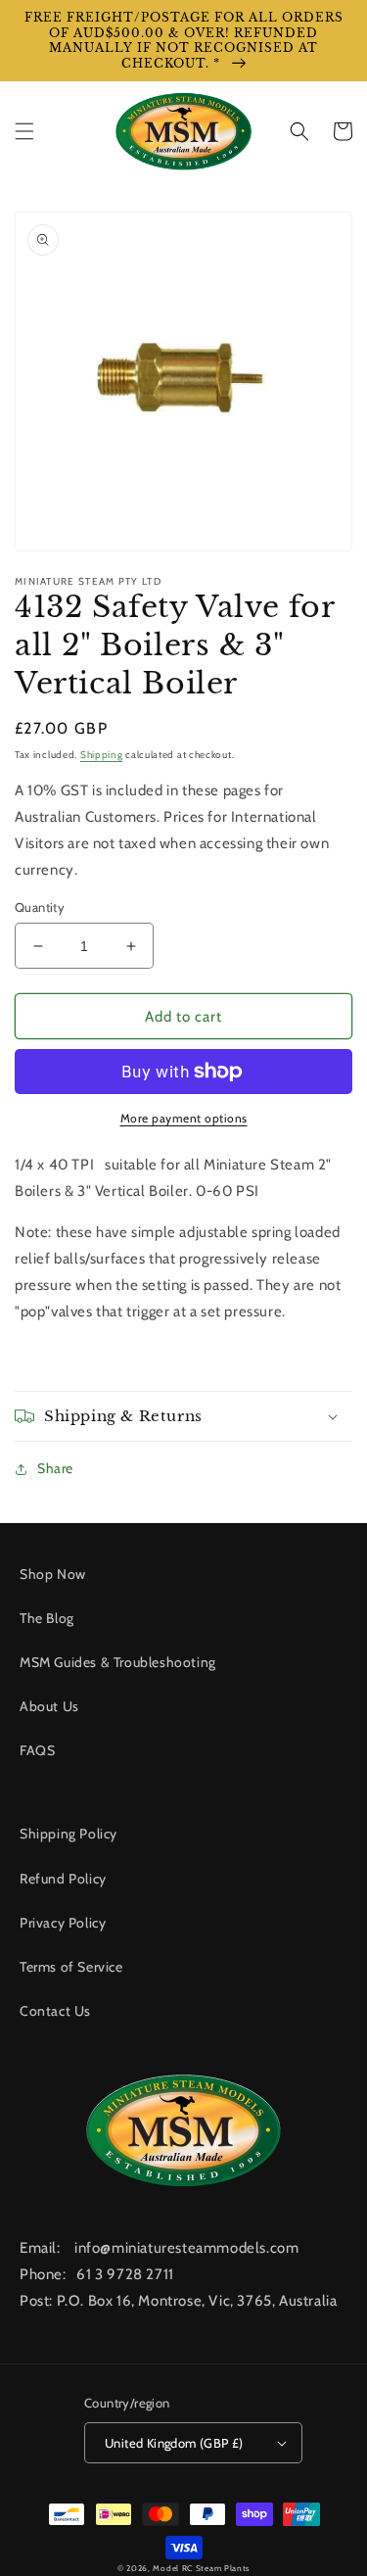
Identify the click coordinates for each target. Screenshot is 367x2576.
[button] (24, 131)
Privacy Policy (63, 1923)
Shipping (102, 755)
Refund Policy (63, 1879)
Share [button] (55, 1468)
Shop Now (53, 1574)
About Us (49, 1706)
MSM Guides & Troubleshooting (118, 1662)
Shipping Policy (69, 1834)
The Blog (47, 1618)
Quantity (40, 907)
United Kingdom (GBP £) (174, 2443)
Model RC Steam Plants (201, 2568)
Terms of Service (71, 1967)
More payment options (184, 1118)
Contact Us (55, 2011)
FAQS (37, 1750)
